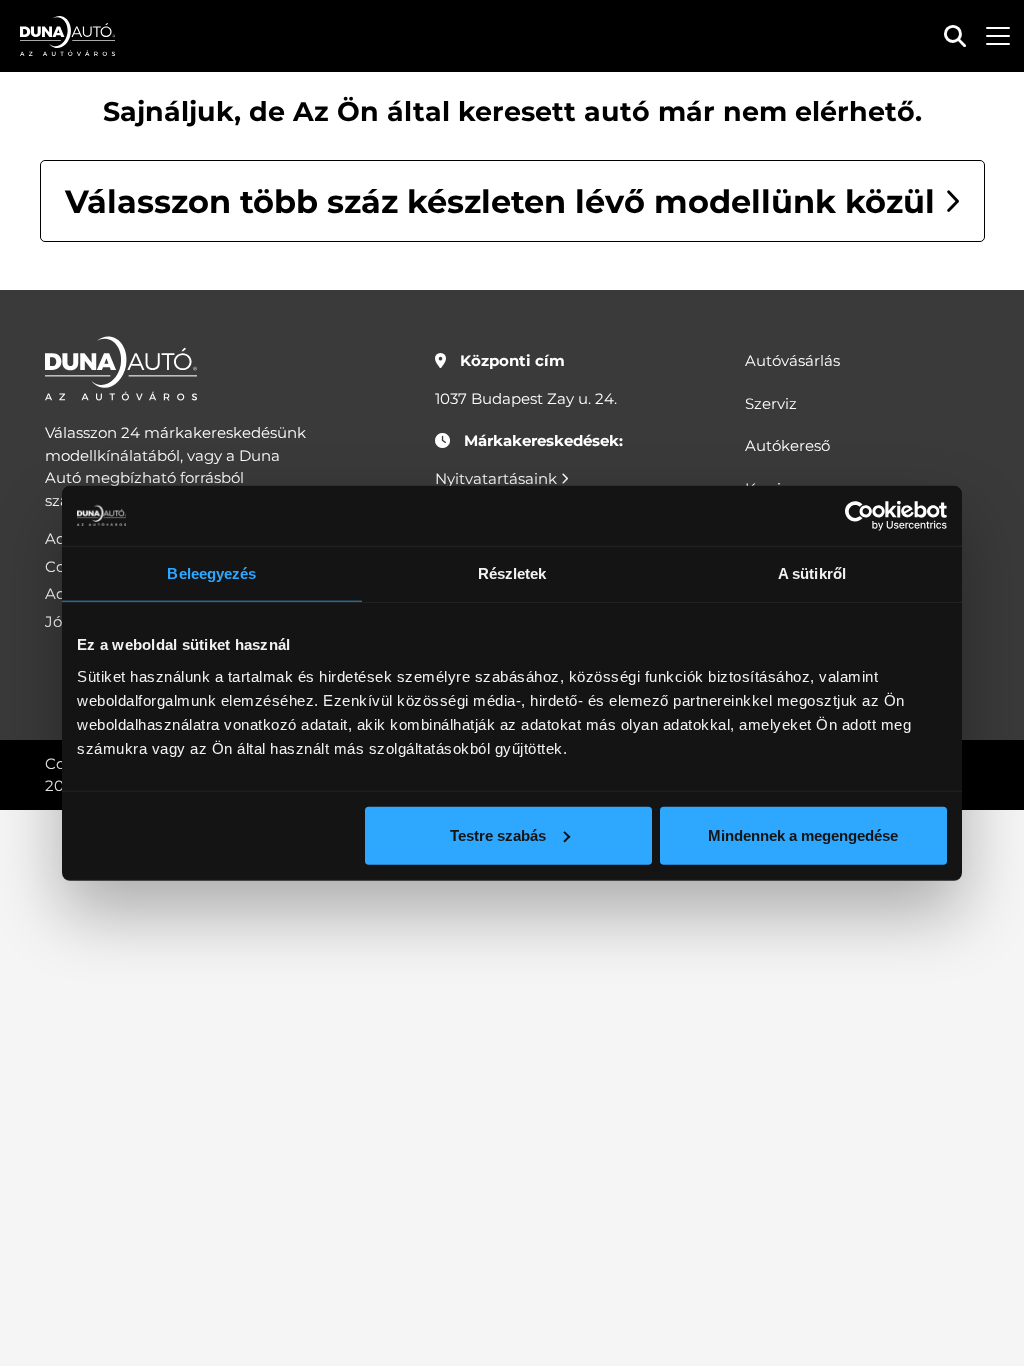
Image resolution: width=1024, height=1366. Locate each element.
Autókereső (787, 445)
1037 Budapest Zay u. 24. (526, 398)
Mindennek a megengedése (803, 834)
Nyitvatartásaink (498, 478)
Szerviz (771, 403)
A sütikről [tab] (812, 573)
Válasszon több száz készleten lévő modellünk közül (504, 201)
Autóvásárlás (792, 360)
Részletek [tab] (512, 573)
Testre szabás (498, 834)
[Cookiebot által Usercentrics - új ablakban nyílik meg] (859, 516)
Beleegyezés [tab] (211, 573)
